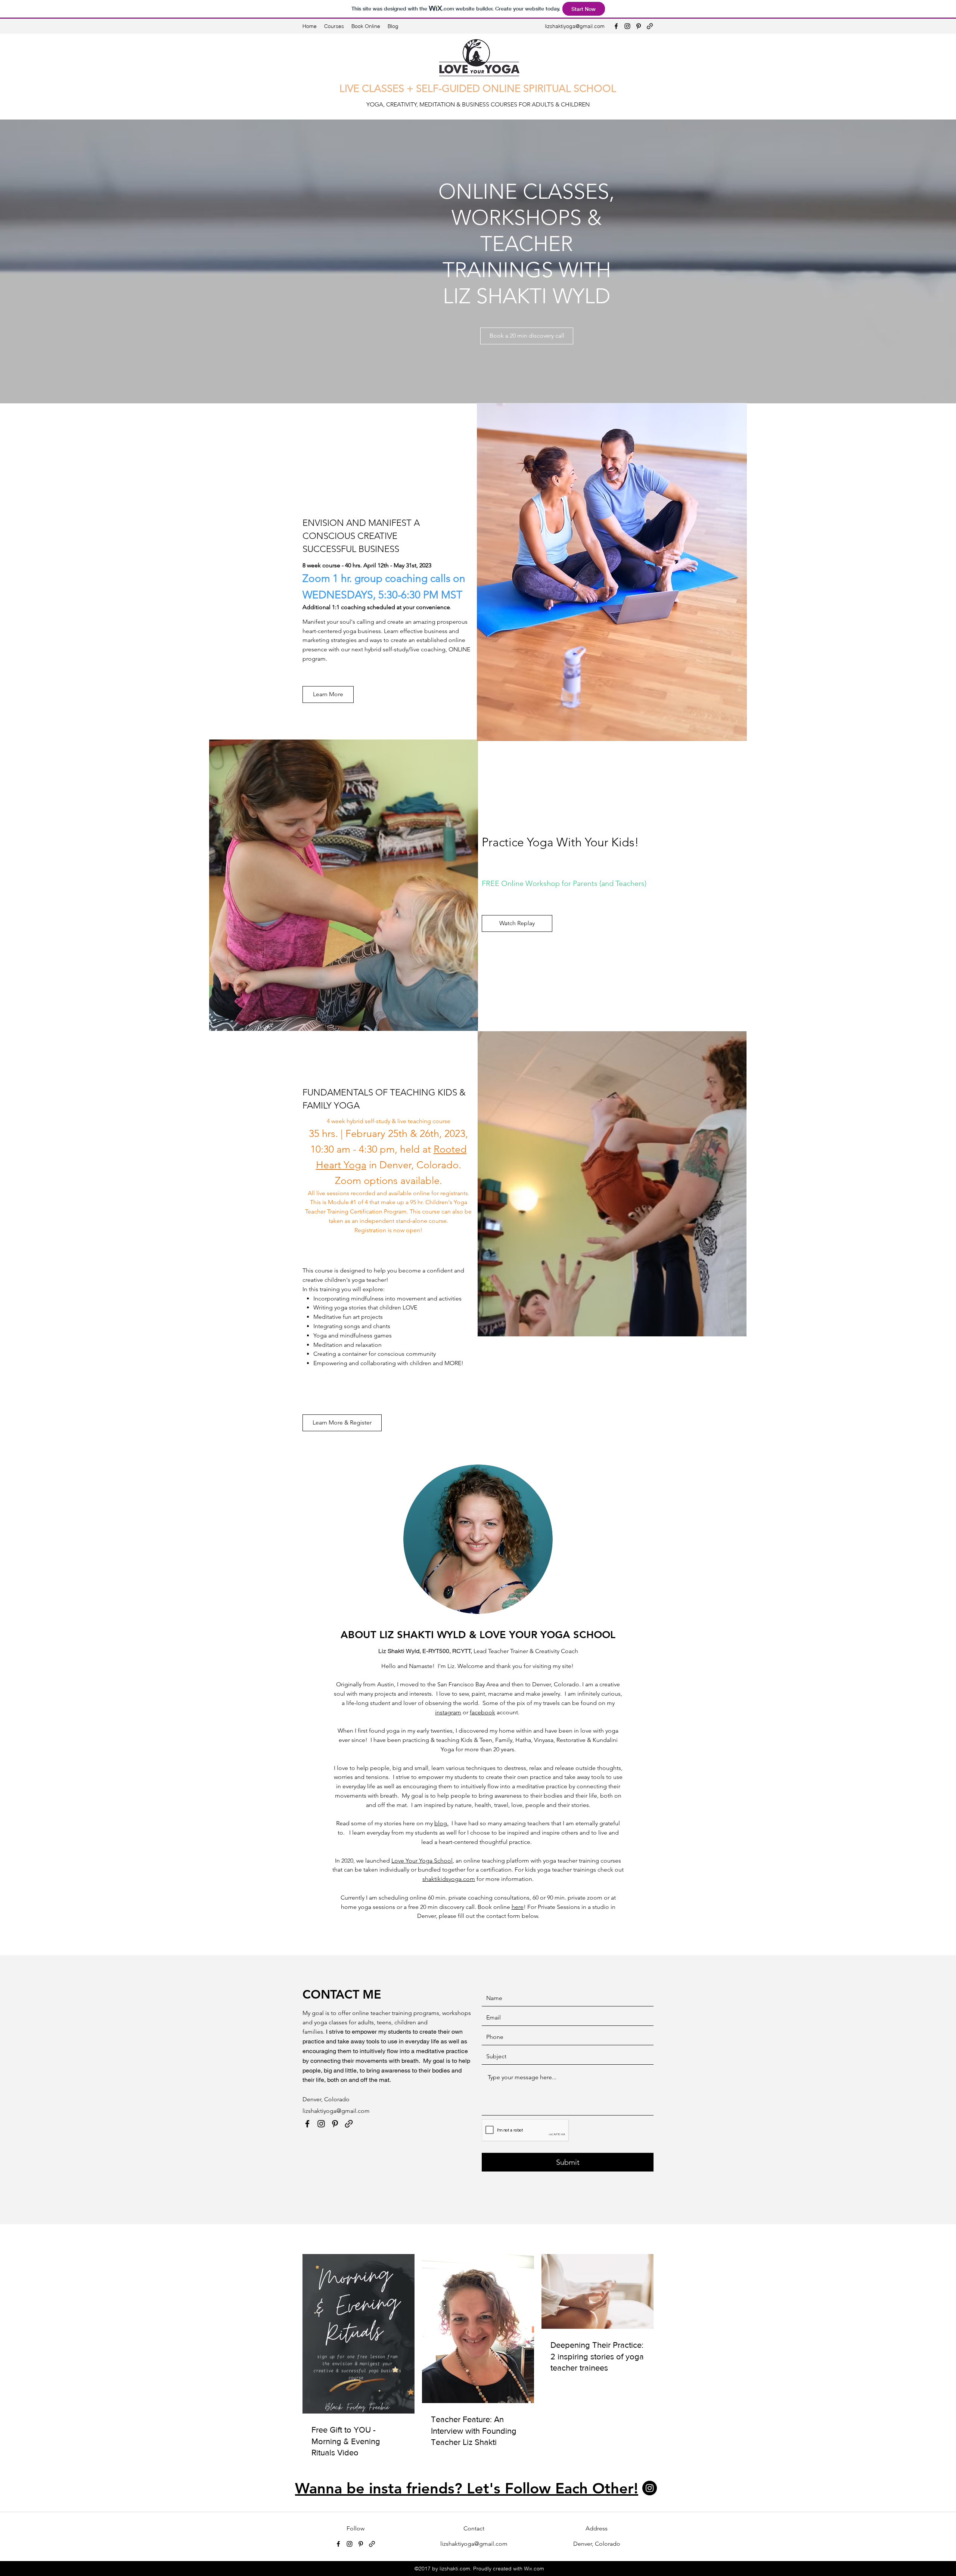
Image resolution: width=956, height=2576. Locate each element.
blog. (441, 1823)
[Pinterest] (639, 26)
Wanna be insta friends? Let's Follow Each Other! (467, 2488)
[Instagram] (627, 26)
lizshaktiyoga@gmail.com (575, 26)
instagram (448, 1712)
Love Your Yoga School (422, 1861)
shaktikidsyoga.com (449, 1879)
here (518, 1907)
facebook (482, 1712)
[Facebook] (616, 26)
